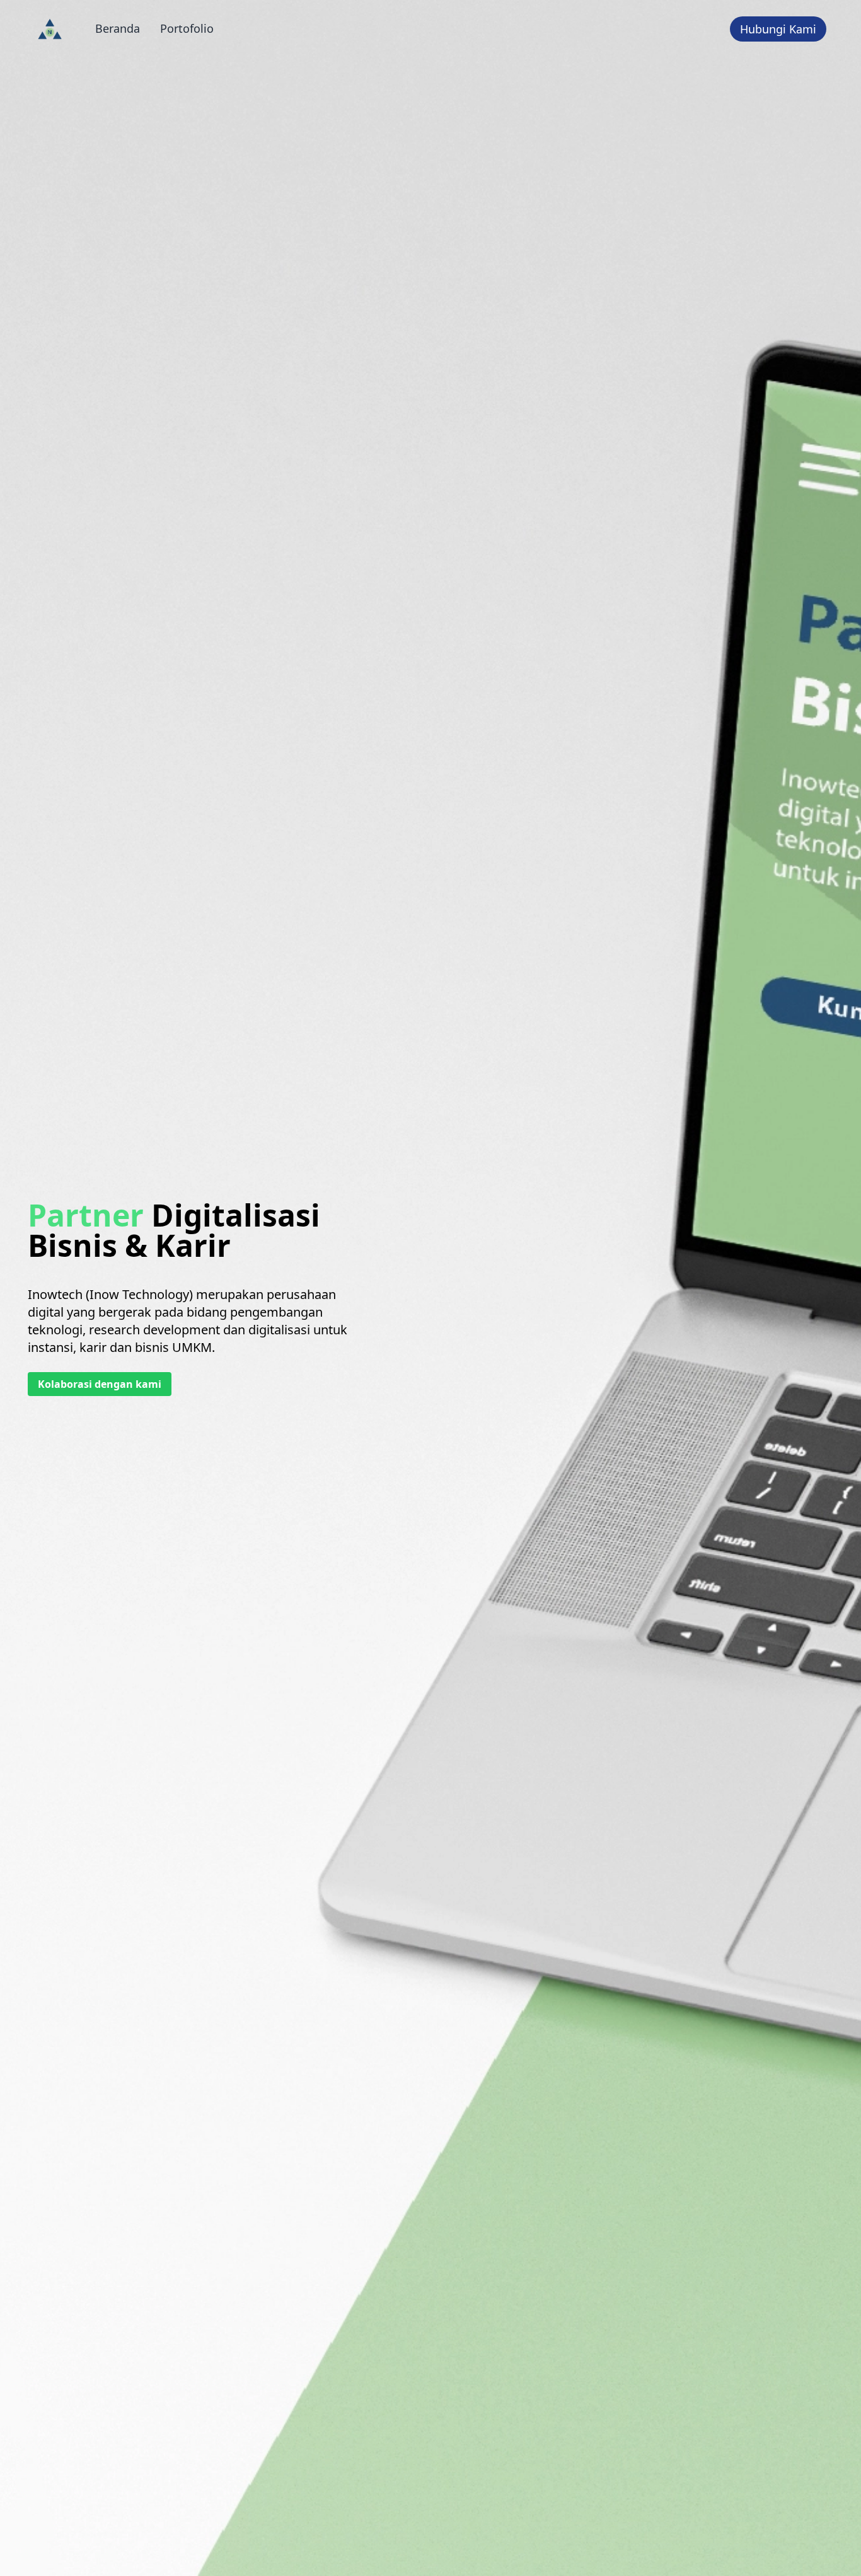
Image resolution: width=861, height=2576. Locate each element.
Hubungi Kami (778, 29)
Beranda (118, 28)
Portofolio (187, 28)
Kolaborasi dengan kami (100, 1384)
